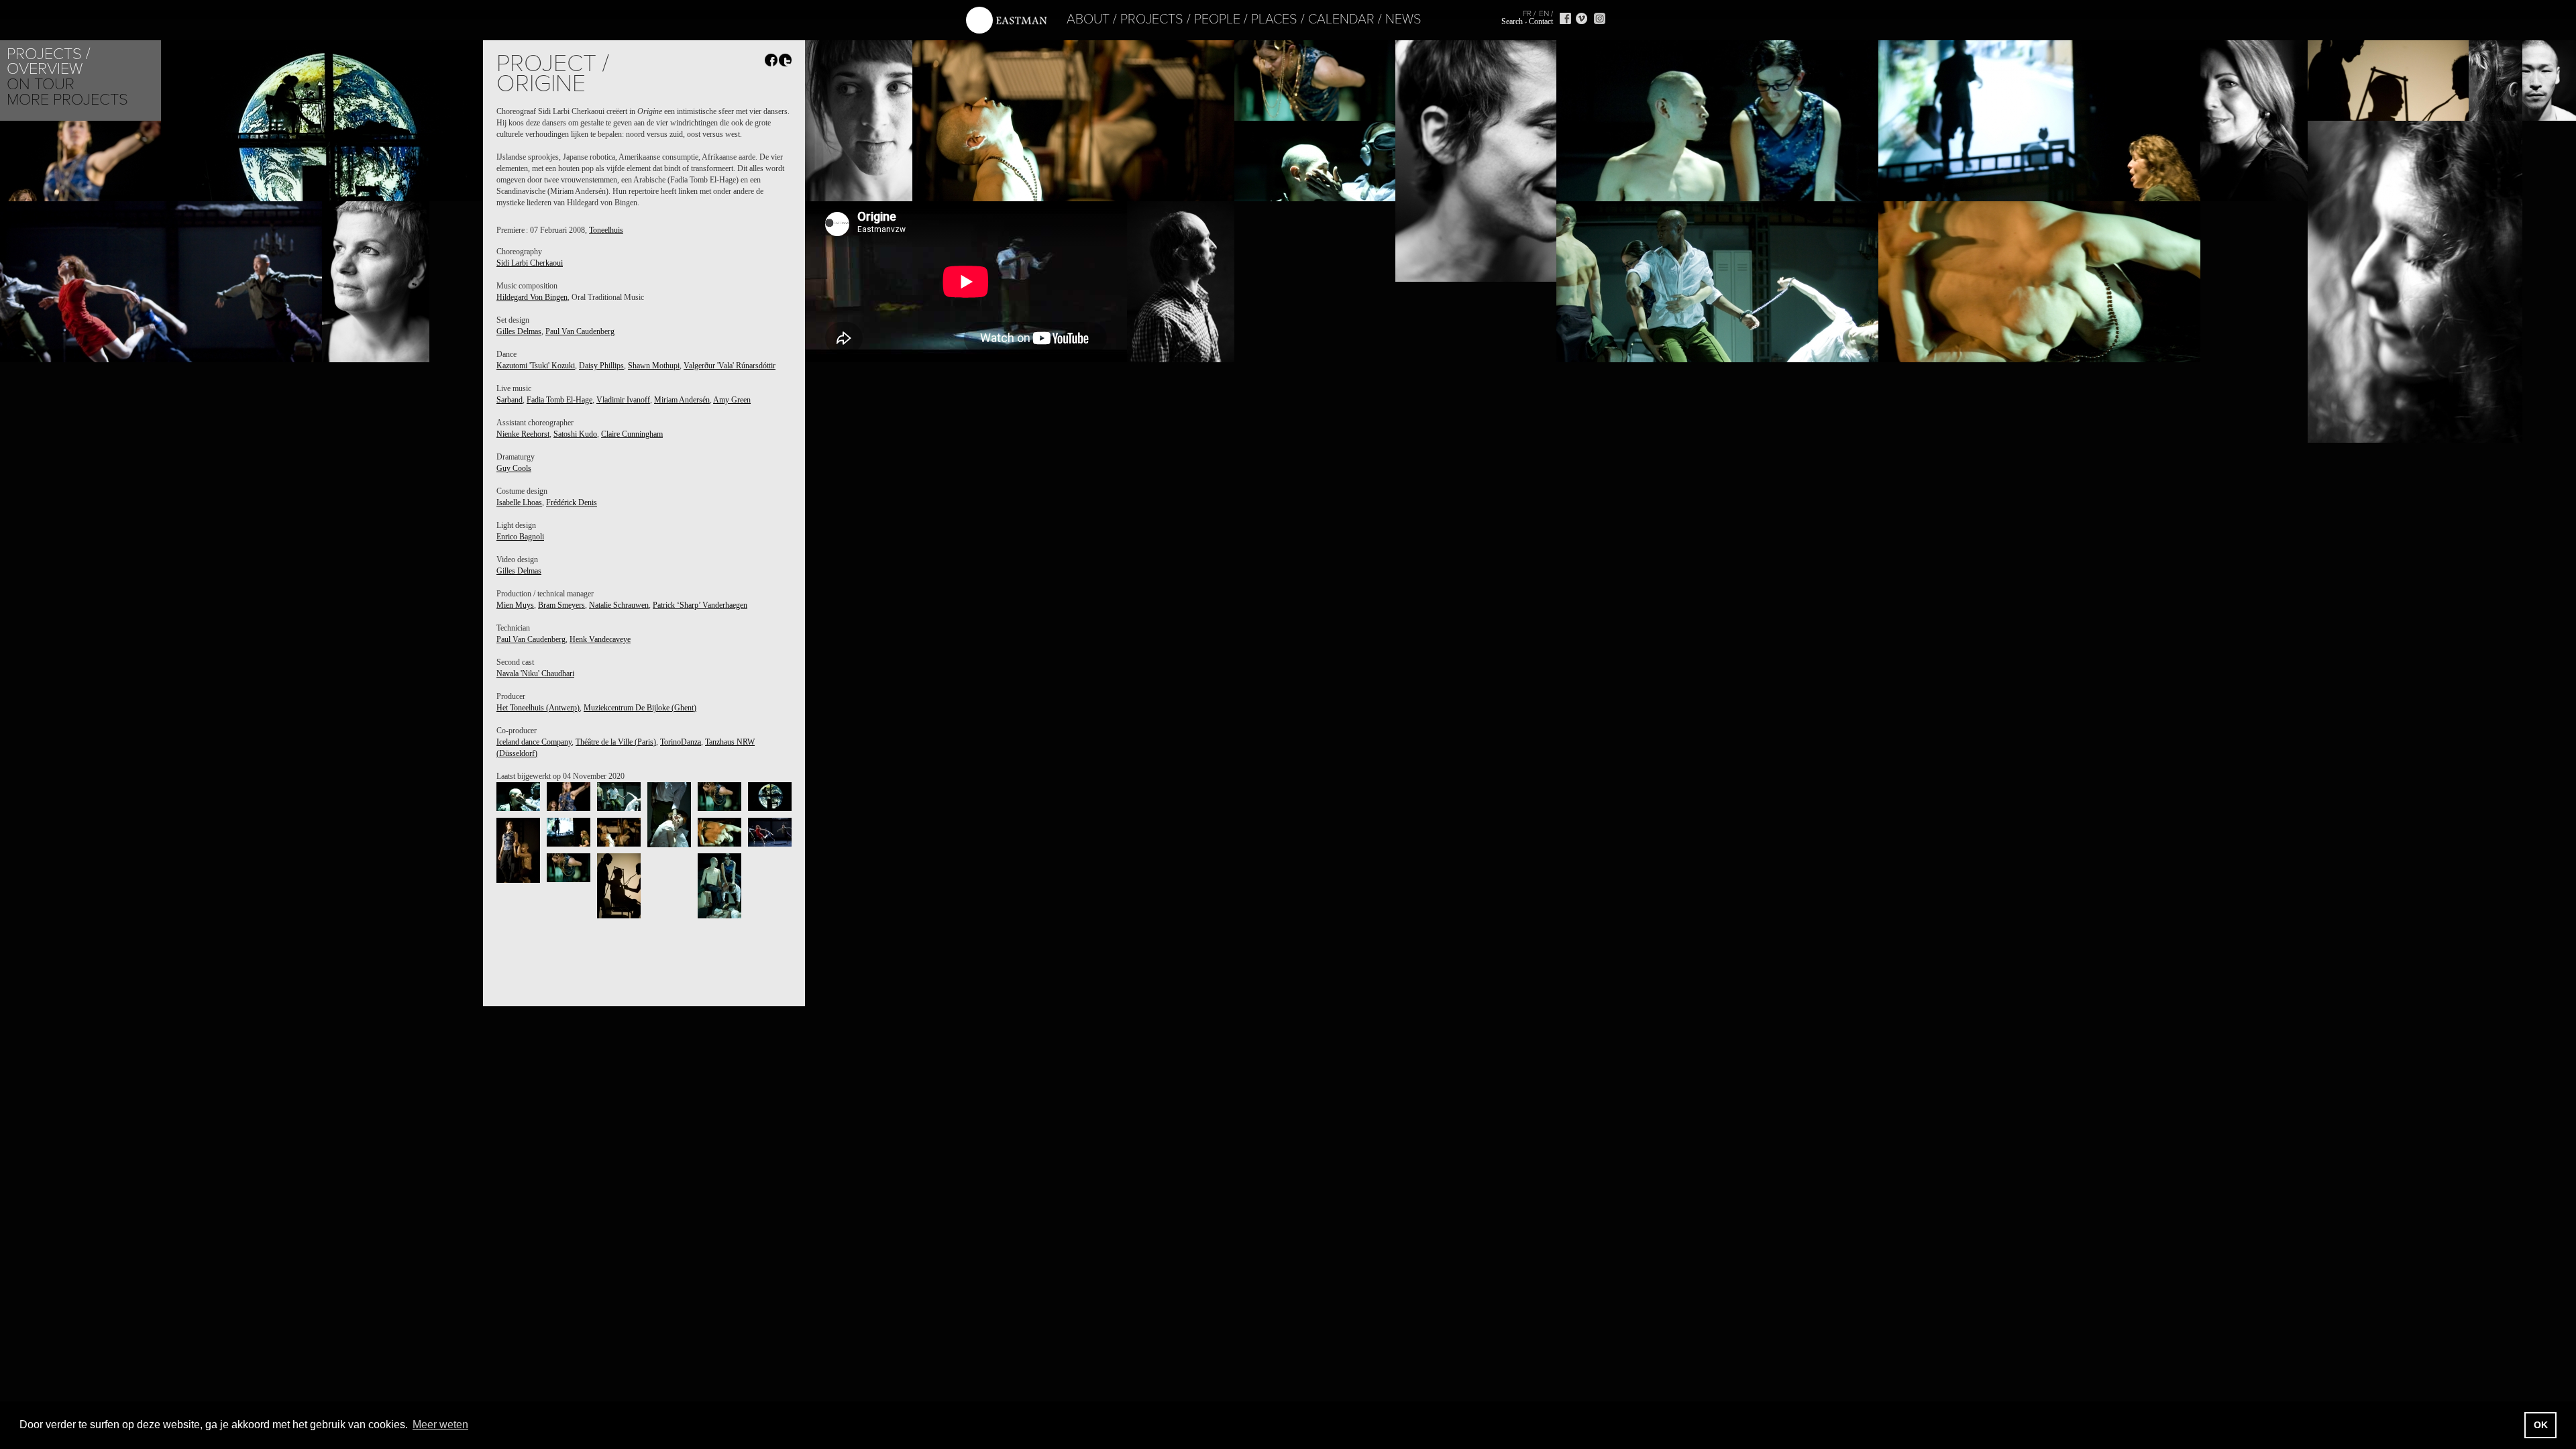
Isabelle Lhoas (519, 502)
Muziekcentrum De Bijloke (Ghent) (640, 708)
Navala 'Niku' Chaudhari (535, 674)
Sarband (509, 400)
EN (1544, 13)
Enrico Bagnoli (520, 537)
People (1217, 19)
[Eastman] (1006, 20)
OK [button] (2541, 1425)
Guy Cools (514, 468)
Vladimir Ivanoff (623, 400)
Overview (45, 69)
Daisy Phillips (601, 366)
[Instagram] (1600, 18)
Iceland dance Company (534, 742)
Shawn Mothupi (654, 366)
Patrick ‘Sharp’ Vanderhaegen (700, 605)
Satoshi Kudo (575, 434)
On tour (41, 84)
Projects (1152, 19)
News (1403, 19)
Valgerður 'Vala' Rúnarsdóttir (730, 366)
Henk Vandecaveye (600, 639)
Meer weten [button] (440, 1425)
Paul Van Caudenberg (580, 331)
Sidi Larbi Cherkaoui (530, 263)
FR (1527, 13)
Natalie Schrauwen (619, 605)
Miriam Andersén (682, 400)
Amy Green (732, 400)
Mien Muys (515, 605)
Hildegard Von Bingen (532, 297)
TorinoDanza (681, 742)
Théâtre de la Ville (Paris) (616, 742)
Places (1274, 19)
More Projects (67, 100)
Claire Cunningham (632, 434)
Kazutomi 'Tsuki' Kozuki (536, 366)
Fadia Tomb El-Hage (559, 400)
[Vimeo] (1581, 18)
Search (1512, 21)
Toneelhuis (606, 230)
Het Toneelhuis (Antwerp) (538, 708)
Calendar (1341, 19)
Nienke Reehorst (523, 434)
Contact (1541, 21)
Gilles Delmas (519, 331)
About (1088, 19)
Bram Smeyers (561, 605)
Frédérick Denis (572, 502)
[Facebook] (1565, 18)
